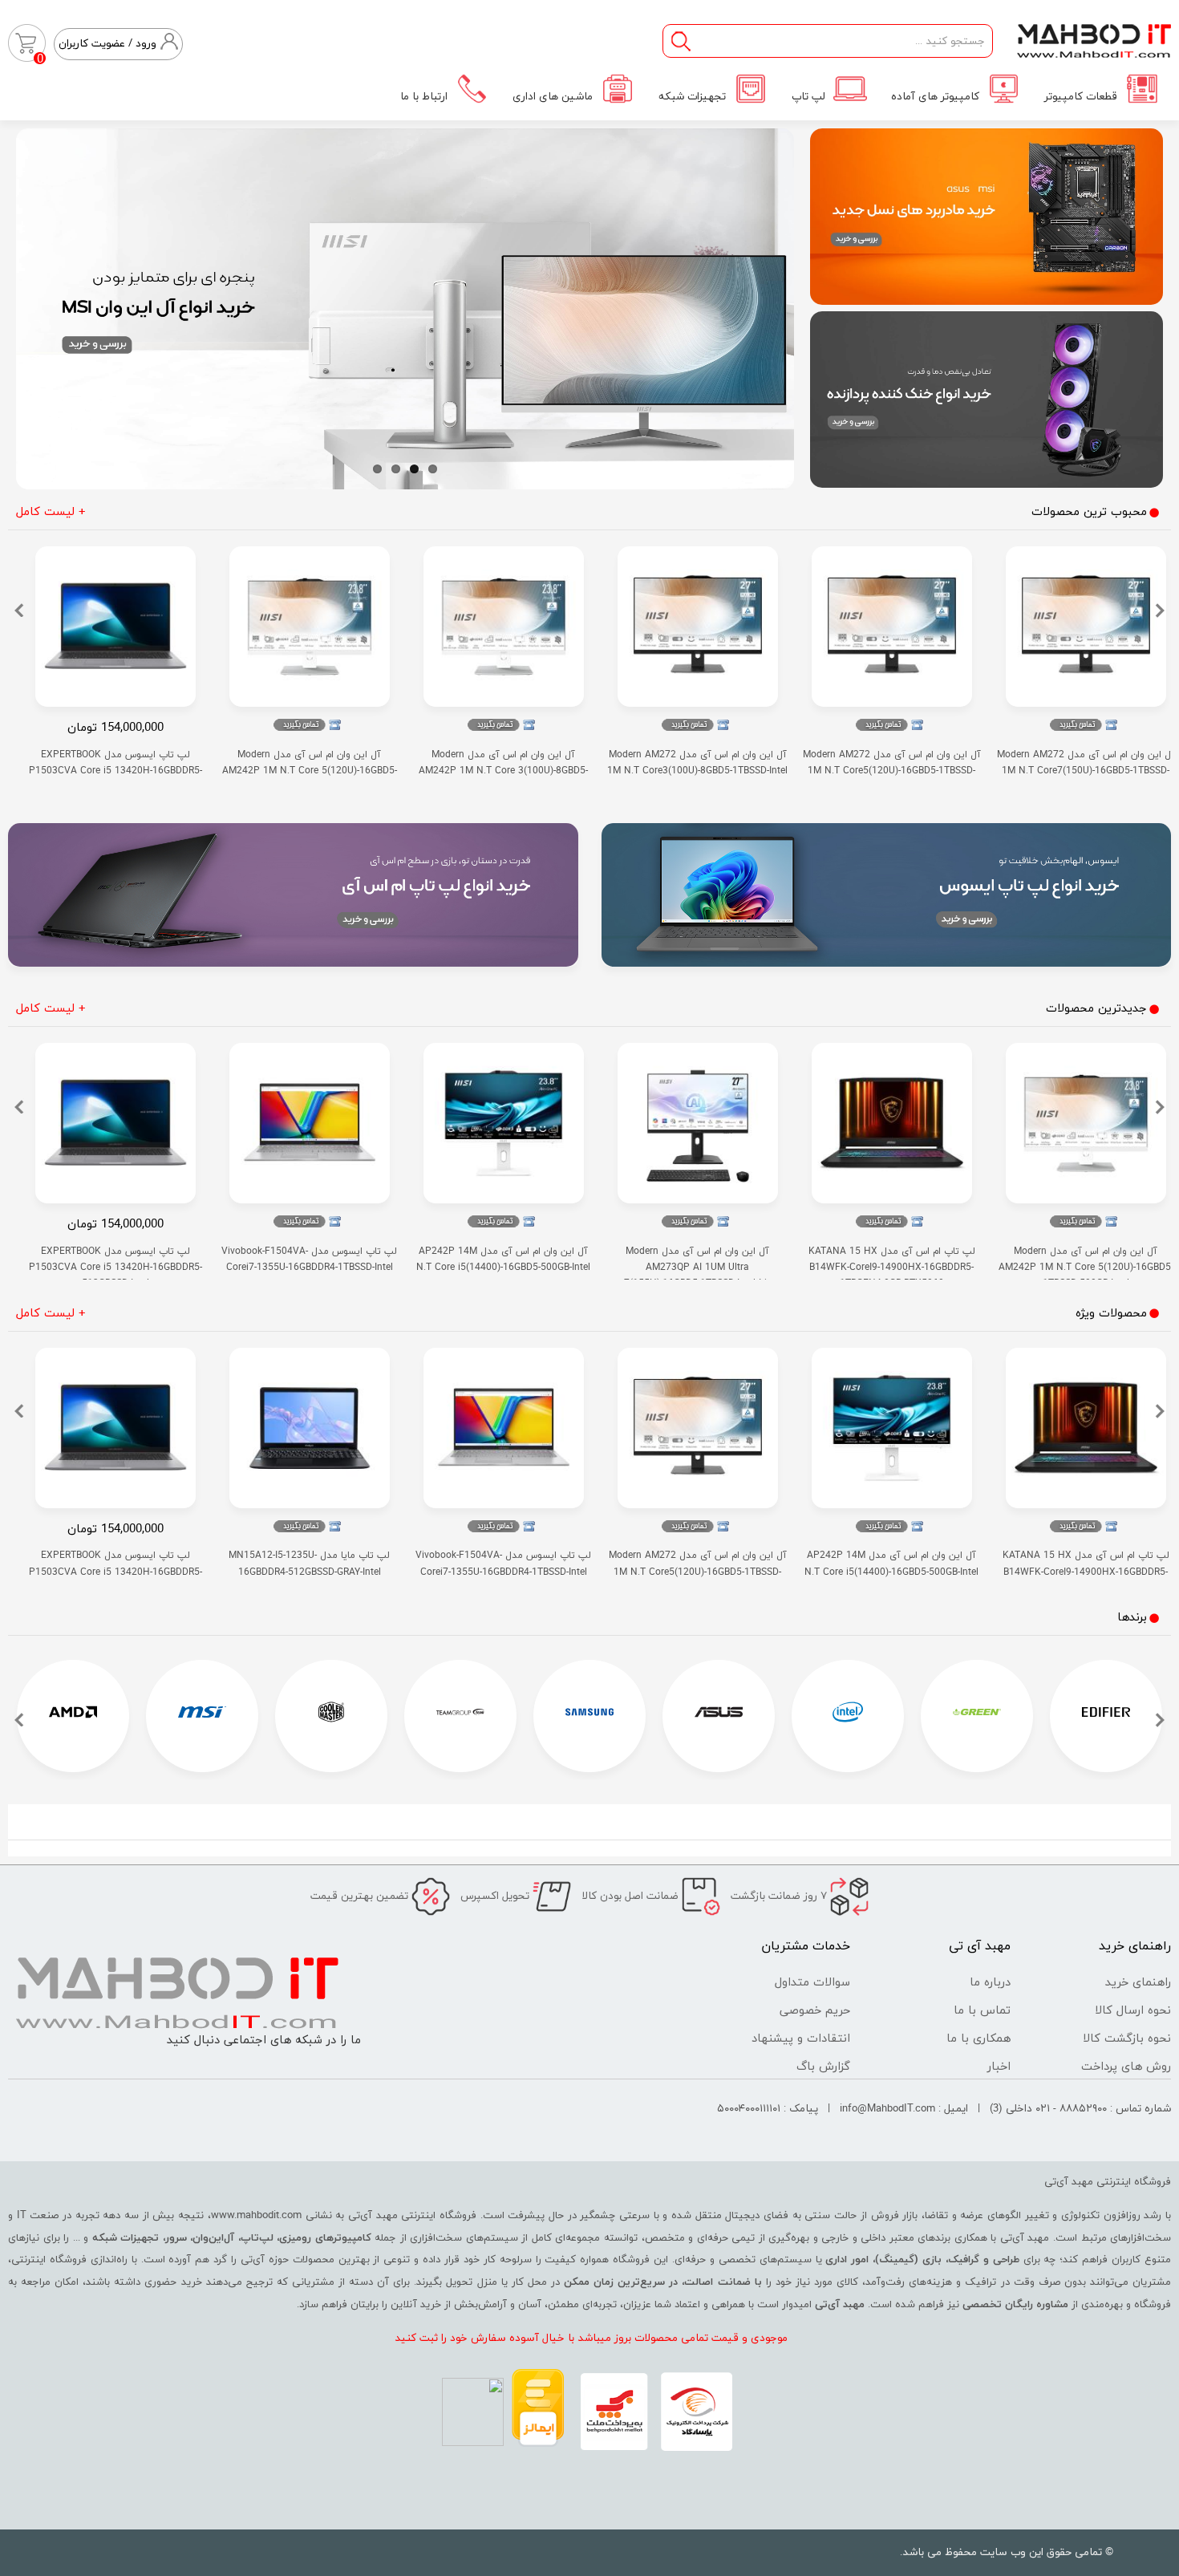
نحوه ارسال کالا (1133, 2011)
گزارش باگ (823, 2067)
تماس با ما (982, 2011)
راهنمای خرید (1138, 1983)
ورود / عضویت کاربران (107, 44)
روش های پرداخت (1126, 2067)
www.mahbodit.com (256, 2216)
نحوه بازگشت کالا (1127, 2039)
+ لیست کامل (51, 512)
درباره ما (990, 1983)
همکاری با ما (978, 2039)
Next (32, 305)
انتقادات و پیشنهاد (801, 2039)
